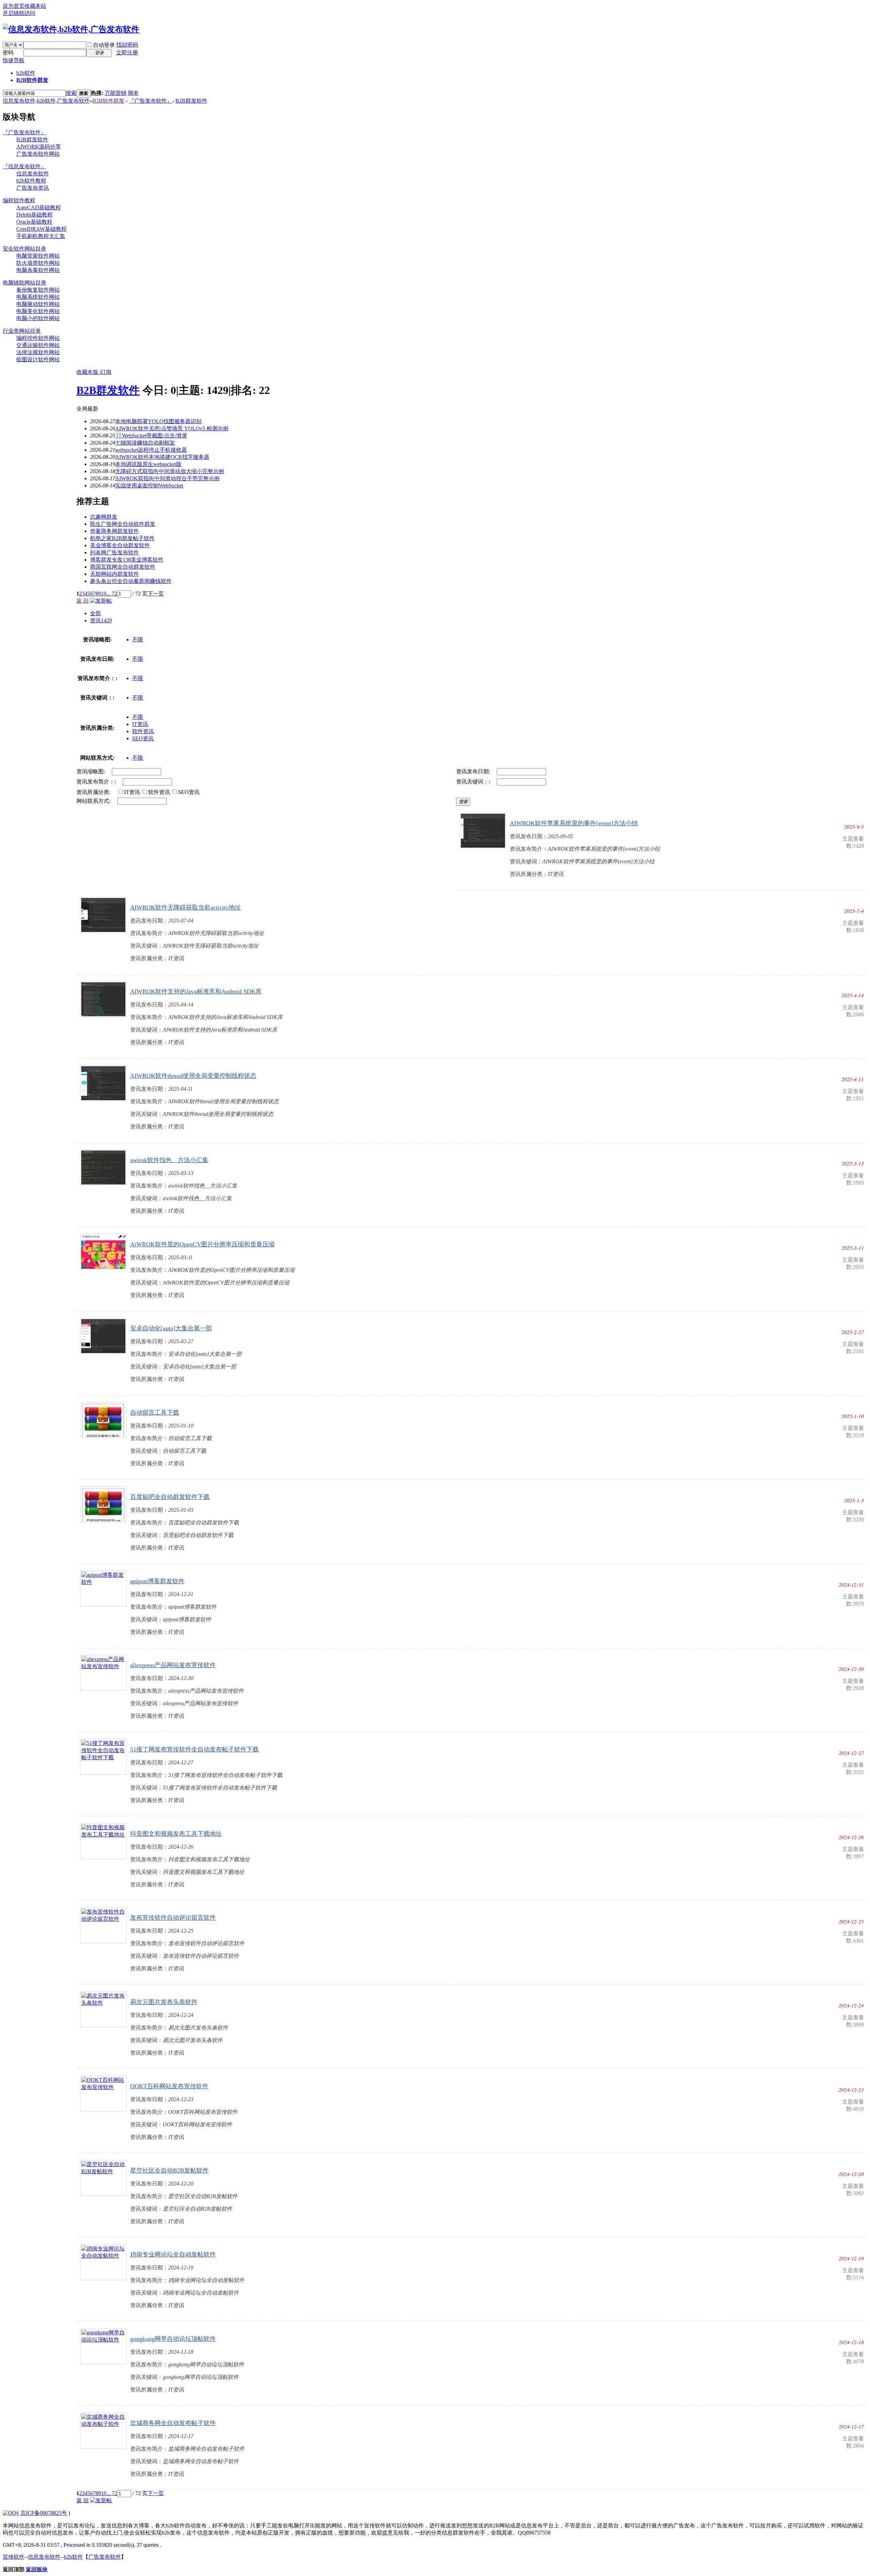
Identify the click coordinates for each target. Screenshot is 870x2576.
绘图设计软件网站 (38, 359)
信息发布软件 (33, 174)
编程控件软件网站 (38, 338)
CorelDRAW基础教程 (41, 229)
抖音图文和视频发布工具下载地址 (176, 1834)
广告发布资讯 (33, 188)
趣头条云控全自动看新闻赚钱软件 (131, 581)
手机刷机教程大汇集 (41, 236)
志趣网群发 (104, 517)
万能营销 (116, 93)
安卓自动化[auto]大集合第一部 (171, 1328)
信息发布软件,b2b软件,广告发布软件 (46, 101)
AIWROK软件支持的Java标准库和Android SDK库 (196, 991)
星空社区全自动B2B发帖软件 (169, 2171)
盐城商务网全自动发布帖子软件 (173, 2423)
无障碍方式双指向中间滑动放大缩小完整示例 (170, 471)
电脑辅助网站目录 (24, 283)
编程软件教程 (19, 200)
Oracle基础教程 (34, 222)
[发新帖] (101, 601)
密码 (8, 53)
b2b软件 (26, 73)
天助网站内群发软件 (115, 574)
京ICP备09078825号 (44, 2513)
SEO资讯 (143, 738)
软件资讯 (143, 731)
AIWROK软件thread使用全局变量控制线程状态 (193, 1076)
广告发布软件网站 (38, 154)
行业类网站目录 (22, 331)
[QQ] (10, 2513)
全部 (95, 613)
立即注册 (127, 53)
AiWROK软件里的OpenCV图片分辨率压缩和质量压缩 (202, 1244)
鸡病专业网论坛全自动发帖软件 (173, 2254)
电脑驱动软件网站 (38, 304)
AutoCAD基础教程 (39, 208)
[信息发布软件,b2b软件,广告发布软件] (71, 29)
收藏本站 (35, 6)
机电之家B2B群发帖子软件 (122, 538)
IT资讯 (140, 724)
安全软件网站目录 (24, 249)
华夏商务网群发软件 (115, 531)
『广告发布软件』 (151, 101)
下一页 (156, 594)
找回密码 (127, 45)
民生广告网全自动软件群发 (123, 524)
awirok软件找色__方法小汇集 (169, 1160)
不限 (138, 639)
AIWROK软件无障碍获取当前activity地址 (186, 907)
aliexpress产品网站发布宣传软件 (173, 1665)
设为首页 (14, 6)
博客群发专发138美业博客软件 (127, 560)
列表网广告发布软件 (115, 552)
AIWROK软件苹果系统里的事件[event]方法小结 (574, 823)
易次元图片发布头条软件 (164, 2002)
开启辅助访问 (19, 13)
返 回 (83, 601)
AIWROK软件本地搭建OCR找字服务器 (162, 457)
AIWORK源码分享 (39, 147)
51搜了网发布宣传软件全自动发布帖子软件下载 (194, 1749)
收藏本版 (88, 372)
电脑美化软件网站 (38, 311)
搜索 (71, 93)
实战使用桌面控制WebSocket (149, 486)
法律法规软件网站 (38, 352)
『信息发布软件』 (24, 166)
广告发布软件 (105, 2557)
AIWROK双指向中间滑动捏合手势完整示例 (167, 478)
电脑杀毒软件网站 (38, 270)
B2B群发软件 (191, 101)
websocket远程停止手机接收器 (151, 450)
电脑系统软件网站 (38, 297)
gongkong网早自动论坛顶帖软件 (173, 2339)
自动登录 (104, 45)
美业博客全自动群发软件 (120, 545)
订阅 (106, 372)
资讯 (101, 620)
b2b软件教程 (31, 181)
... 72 (112, 594)
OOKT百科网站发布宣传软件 (169, 2086)
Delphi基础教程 (34, 215)
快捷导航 (14, 60)
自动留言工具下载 (155, 1413)
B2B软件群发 (32, 80)
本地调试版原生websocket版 (148, 464)
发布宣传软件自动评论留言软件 (173, 1918)
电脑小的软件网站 (38, 318)
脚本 (133, 93)
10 (104, 594)
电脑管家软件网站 (38, 256)
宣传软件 (14, 2557)
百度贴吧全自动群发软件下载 (170, 1497)
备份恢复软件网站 (38, 290)
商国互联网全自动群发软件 (123, 567)
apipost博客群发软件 (157, 1581)
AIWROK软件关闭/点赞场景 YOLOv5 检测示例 (172, 428)
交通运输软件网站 (38, 345)
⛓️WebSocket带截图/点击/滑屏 (151, 436)
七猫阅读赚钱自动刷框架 (145, 443)
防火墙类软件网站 (38, 263)
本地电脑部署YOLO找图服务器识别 (158, 421)
